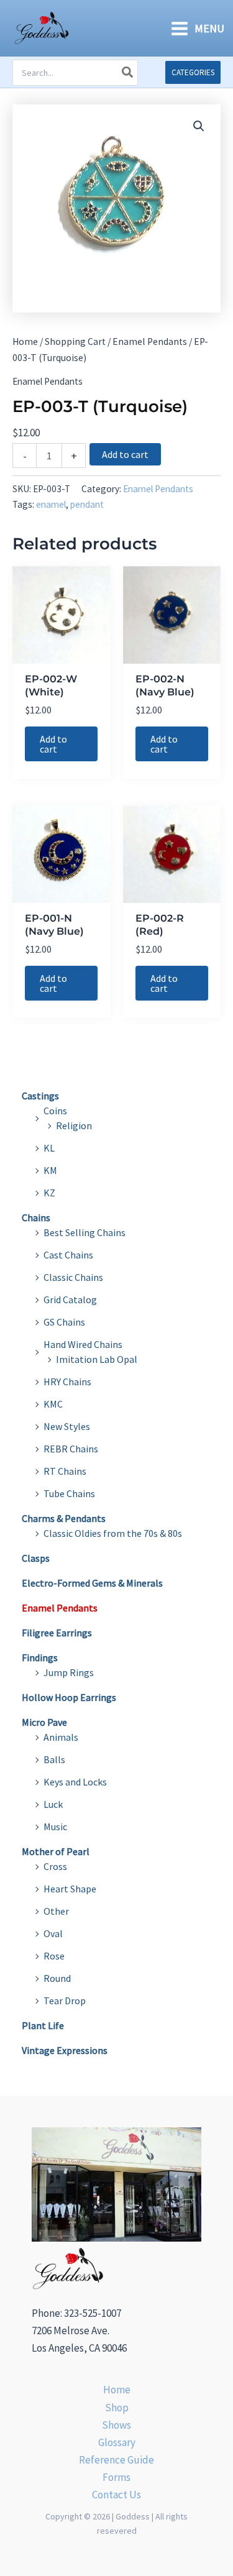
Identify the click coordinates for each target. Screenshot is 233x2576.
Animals (61, 1737)
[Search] (128, 73)
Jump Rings (69, 1672)
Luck (53, 1804)
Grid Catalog (70, 1299)
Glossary (117, 2442)
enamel (51, 504)
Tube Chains (69, 1493)
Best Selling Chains (85, 1232)
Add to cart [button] (53, 744)
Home (25, 341)
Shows (116, 2425)
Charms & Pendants (64, 1518)
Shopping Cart (75, 341)
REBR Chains (71, 1449)
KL (49, 1148)
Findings (40, 1657)
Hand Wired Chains (83, 1344)
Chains (36, 1217)
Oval (53, 1933)
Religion (74, 1125)
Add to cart (125, 454)
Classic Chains (73, 1277)
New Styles (67, 1426)
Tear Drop (65, 2001)
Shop (117, 2408)
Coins (55, 1111)
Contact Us (116, 2495)
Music (55, 1827)
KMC (53, 1404)
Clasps (36, 1558)
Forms (116, 2477)
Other (56, 1911)
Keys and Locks (75, 1782)
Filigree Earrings (57, 1633)
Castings (40, 1096)
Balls (54, 1759)
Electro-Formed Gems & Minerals (92, 1583)
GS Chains (64, 1322)
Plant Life (43, 2025)
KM (50, 1170)
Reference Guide (116, 2460)
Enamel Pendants (150, 341)
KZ (49, 1193)
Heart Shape (70, 1889)
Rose (54, 1956)
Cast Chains (68, 1255)
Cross (55, 1866)
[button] (193, 72)
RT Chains (65, 1471)
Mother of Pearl (56, 1851)
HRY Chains (67, 1382)
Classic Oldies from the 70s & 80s (113, 1533)
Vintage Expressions (65, 2050)
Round (57, 1978)
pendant (87, 504)
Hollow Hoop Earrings (69, 1697)
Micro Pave (44, 1722)
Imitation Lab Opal (97, 1359)
